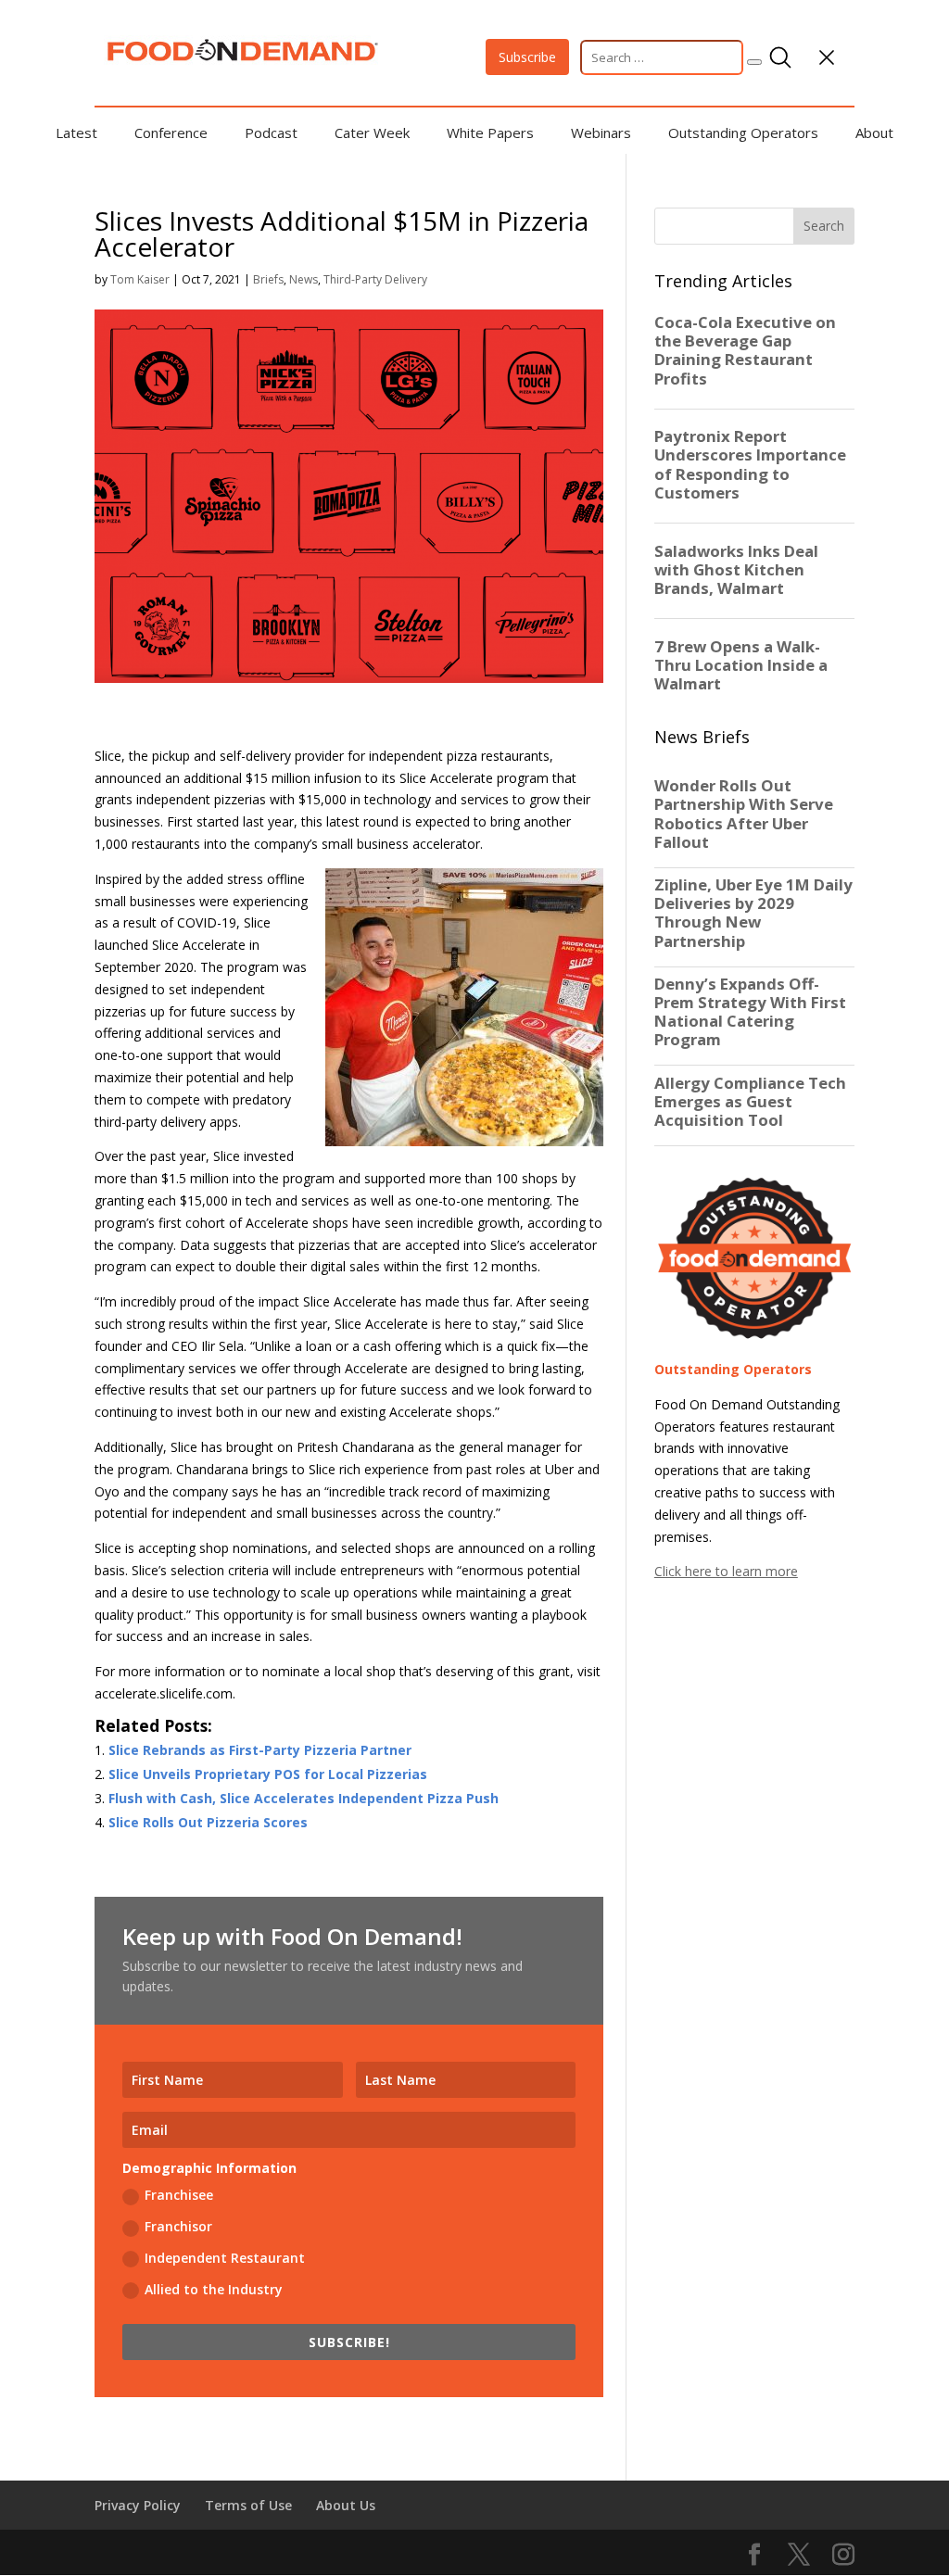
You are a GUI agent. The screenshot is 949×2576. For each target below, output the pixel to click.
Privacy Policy (138, 2505)
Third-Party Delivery (375, 279)
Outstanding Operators (743, 133)
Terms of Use (248, 2505)
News (304, 279)
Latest (76, 133)
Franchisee (179, 2195)
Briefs (268, 279)
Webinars (601, 133)
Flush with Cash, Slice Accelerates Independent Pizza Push (304, 1798)
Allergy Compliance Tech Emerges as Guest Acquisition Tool (750, 1102)
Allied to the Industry (214, 2289)
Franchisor (178, 2226)
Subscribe (527, 57)
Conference (171, 133)
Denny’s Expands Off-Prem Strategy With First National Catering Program (750, 1012)
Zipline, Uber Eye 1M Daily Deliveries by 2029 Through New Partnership (753, 913)
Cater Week (372, 133)
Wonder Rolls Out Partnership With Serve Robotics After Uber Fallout (744, 814)
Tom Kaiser (140, 279)
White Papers (490, 133)
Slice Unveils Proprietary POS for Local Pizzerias (268, 1774)
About (874, 133)
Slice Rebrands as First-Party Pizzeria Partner (260, 1750)
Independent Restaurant (225, 2258)
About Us (346, 2505)
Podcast (271, 133)
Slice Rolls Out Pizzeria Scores (208, 1822)
